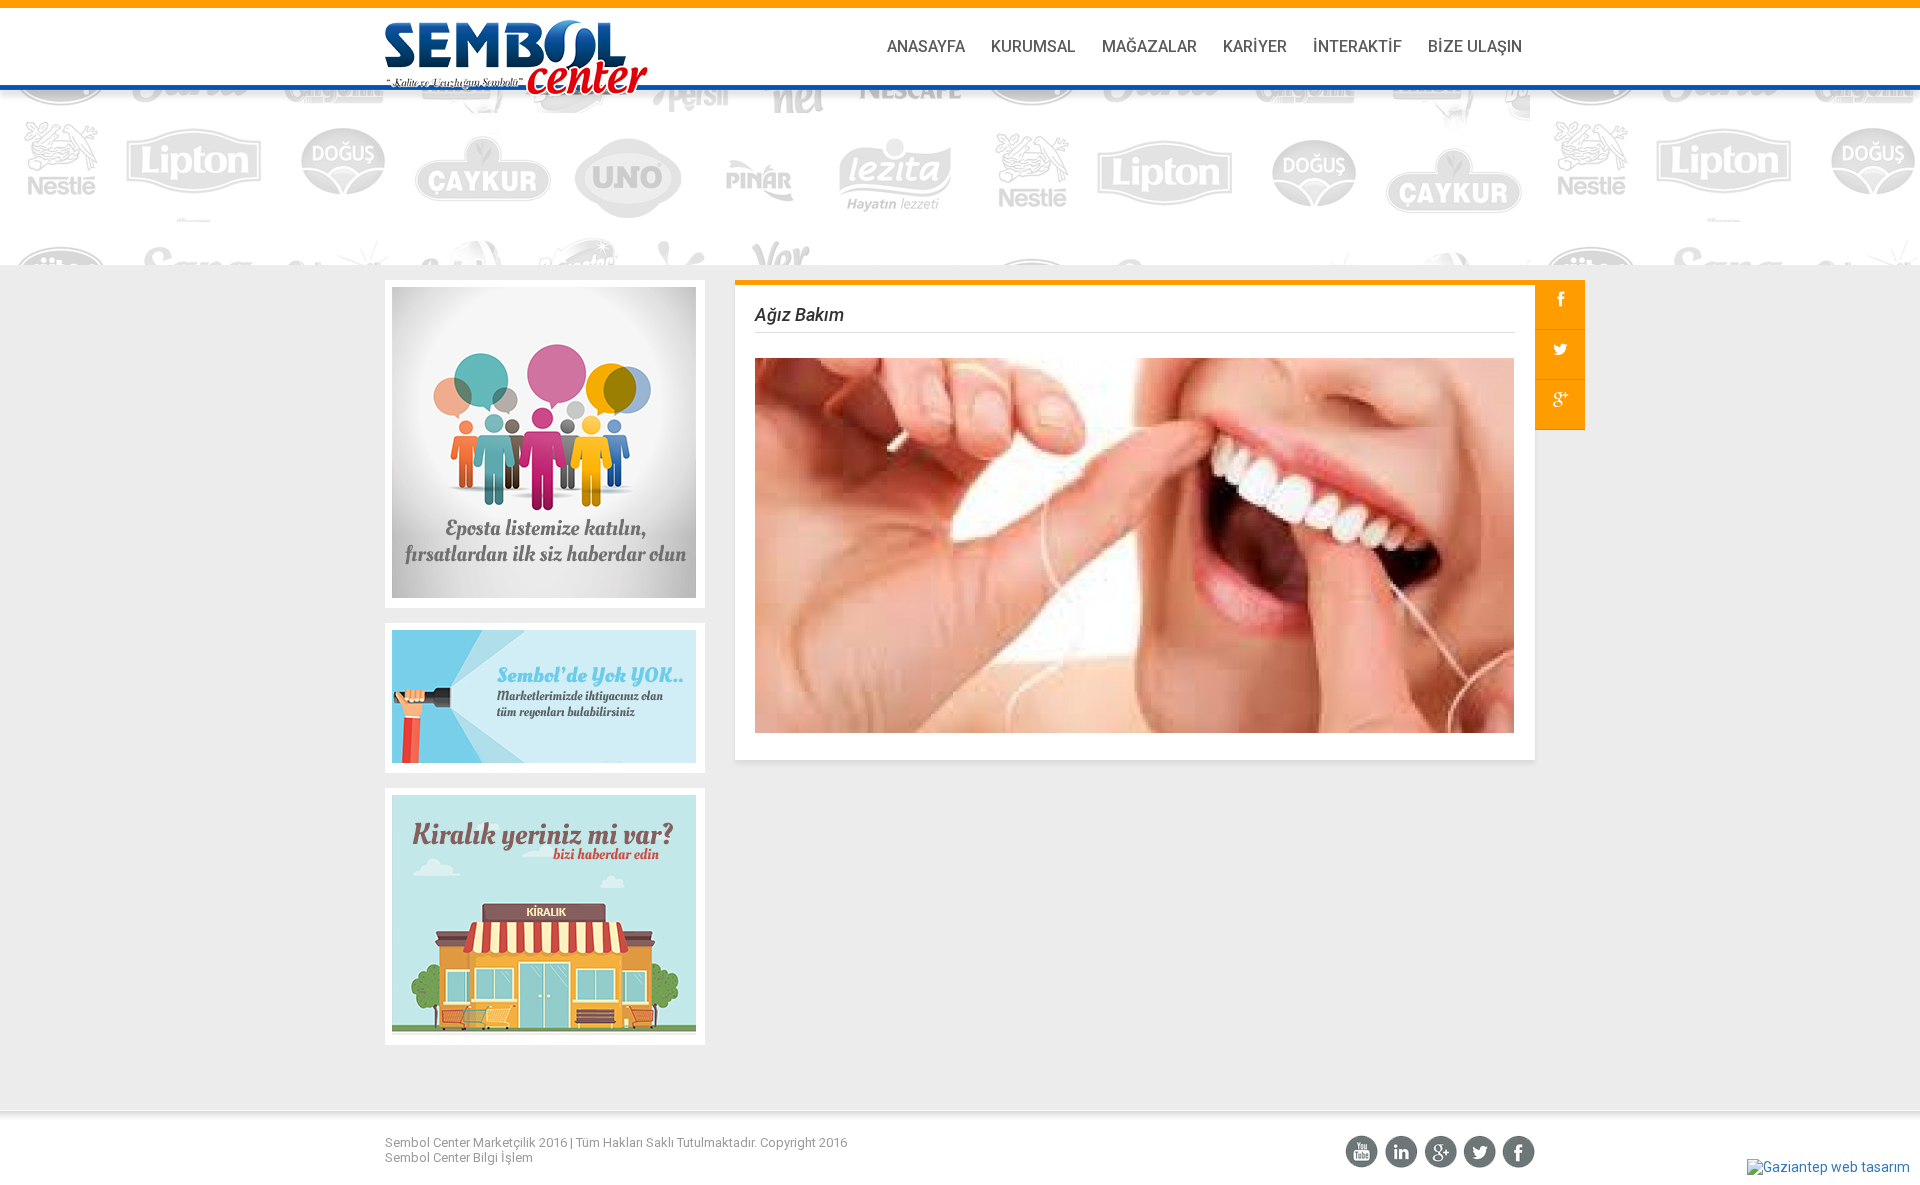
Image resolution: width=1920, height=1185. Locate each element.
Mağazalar (1149, 46)
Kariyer (1255, 46)
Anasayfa (926, 46)
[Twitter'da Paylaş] (1560, 355)
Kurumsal (1033, 46)
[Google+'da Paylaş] (1560, 405)
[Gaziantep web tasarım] (1828, 1167)
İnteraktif (1357, 46)
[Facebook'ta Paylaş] (1560, 305)
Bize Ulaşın (1475, 46)
